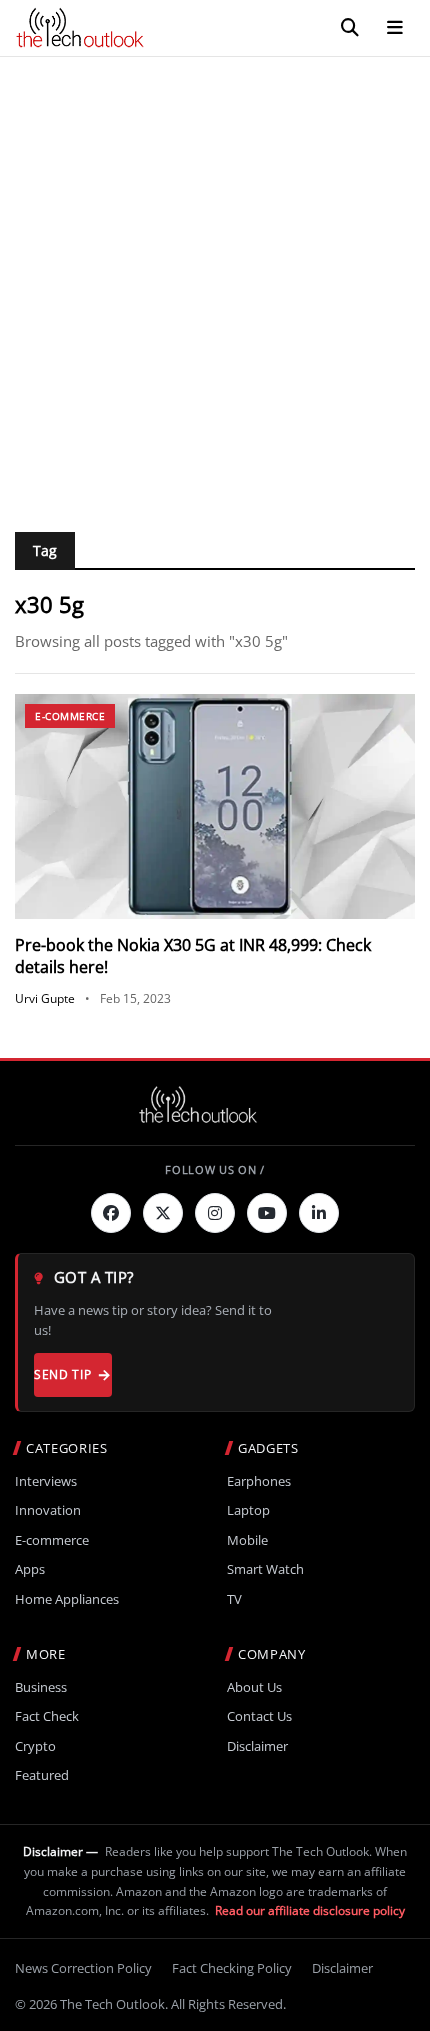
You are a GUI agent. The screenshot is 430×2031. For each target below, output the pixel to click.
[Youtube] (267, 1213)
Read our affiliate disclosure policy (310, 1910)
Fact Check (47, 1716)
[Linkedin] (319, 1213)
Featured (42, 1775)
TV (234, 1599)
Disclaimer (257, 1746)
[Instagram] (215, 1213)
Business (41, 1687)
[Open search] (350, 28)
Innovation (48, 1510)
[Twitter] (163, 1213)
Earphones (259, 1481)
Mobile (247, 1540)
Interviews (46, 1481)
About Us (254, 1687)
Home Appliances (67, 1599)
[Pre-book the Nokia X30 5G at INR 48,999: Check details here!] (215, 806)
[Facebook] (111, 1213)
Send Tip (62, 1374)
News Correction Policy (83, 1968)
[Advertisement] (215, 282)
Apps (30, 1569)
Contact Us (259, 1716)
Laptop (248, 1510)
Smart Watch (265, 1569)
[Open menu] (395, 28)
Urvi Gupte (45, 998)
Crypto (35, 1746)
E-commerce (70, 716)
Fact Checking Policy (232, 1968)
